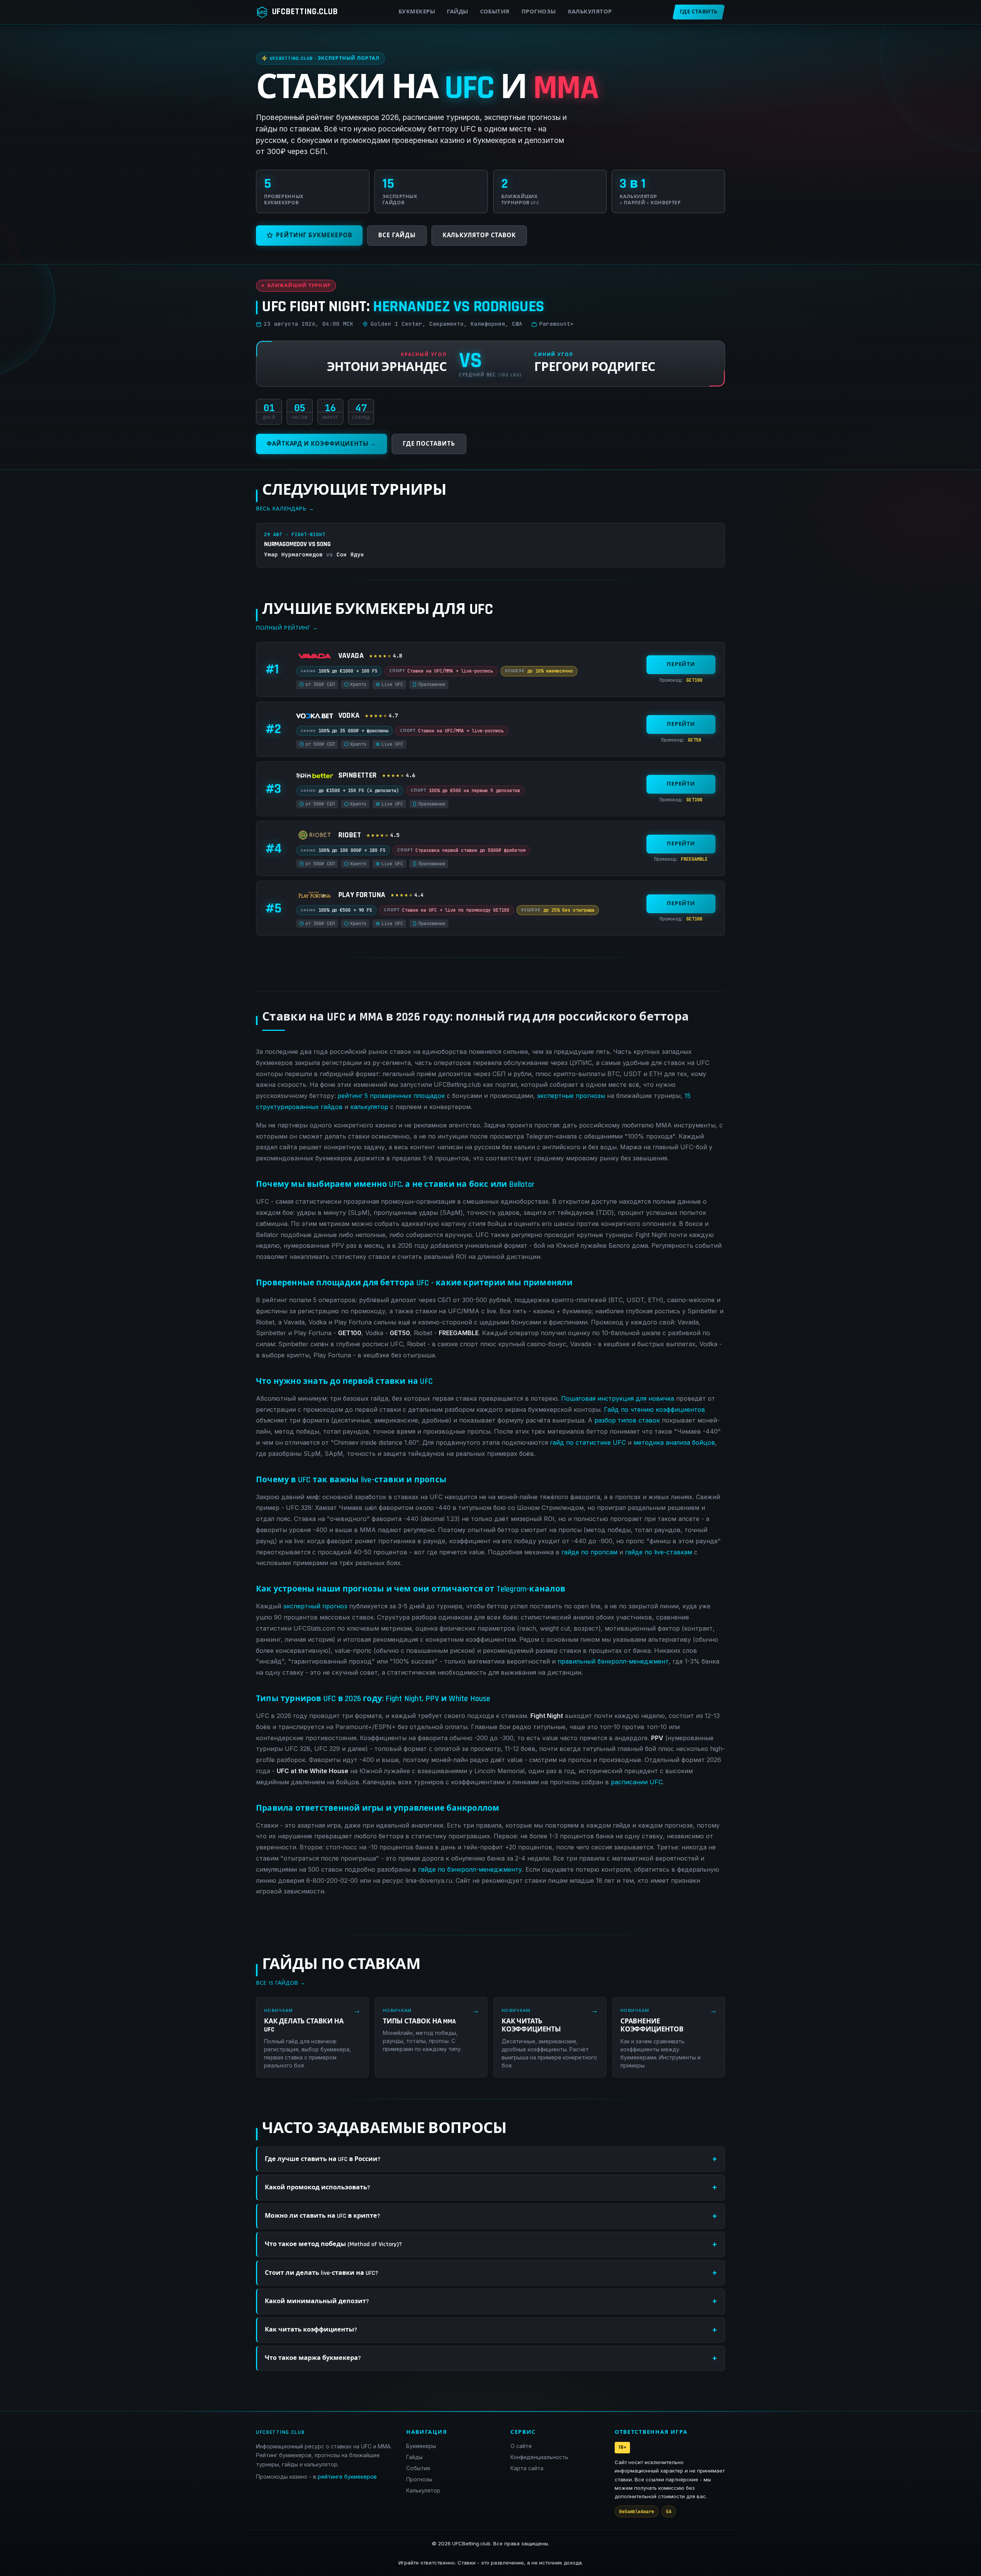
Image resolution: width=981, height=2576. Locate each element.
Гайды (457, 12)
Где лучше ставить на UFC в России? (323, 2159)
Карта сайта (527, 2468)
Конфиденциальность (539, 2457)
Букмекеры (417, 12)
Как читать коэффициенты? (311, 2330)
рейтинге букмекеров (347, 2477)
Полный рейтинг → (287, 628)
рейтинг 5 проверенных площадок (391, 1096)
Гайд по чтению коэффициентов (655, 1409)
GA (669, 2511)
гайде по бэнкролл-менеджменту (470, 1869)
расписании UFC (637, 1782)
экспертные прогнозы (571, 1096)
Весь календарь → (285, 509)
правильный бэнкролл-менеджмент (613, 1661)
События (495, 12)
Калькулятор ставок (479, 235)
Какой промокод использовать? (317, 2188)
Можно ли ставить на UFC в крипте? (322, 2216)
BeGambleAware (637, 2511)
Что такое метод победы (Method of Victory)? (333, 2244)
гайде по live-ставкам (659, 1552)
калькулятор (369, 1107)
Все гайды (397, 235)
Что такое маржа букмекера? (313, 2358)
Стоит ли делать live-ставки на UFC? (322, 2273)
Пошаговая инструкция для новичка (618, 1398)
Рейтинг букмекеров (314, 235)
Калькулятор (590, 12)
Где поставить (429, 444)
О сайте (521, 2446)
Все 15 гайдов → (281, 1983)
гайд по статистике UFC (588, 1442)
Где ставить (699, 12)
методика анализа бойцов (674, 1442)
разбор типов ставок (627, 1420)
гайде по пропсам (589, 1552)
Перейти (681, 665)
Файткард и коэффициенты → (322, 444)
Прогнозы (539, 12)
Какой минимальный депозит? (317, 2301)
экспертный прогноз (315, 1606)
